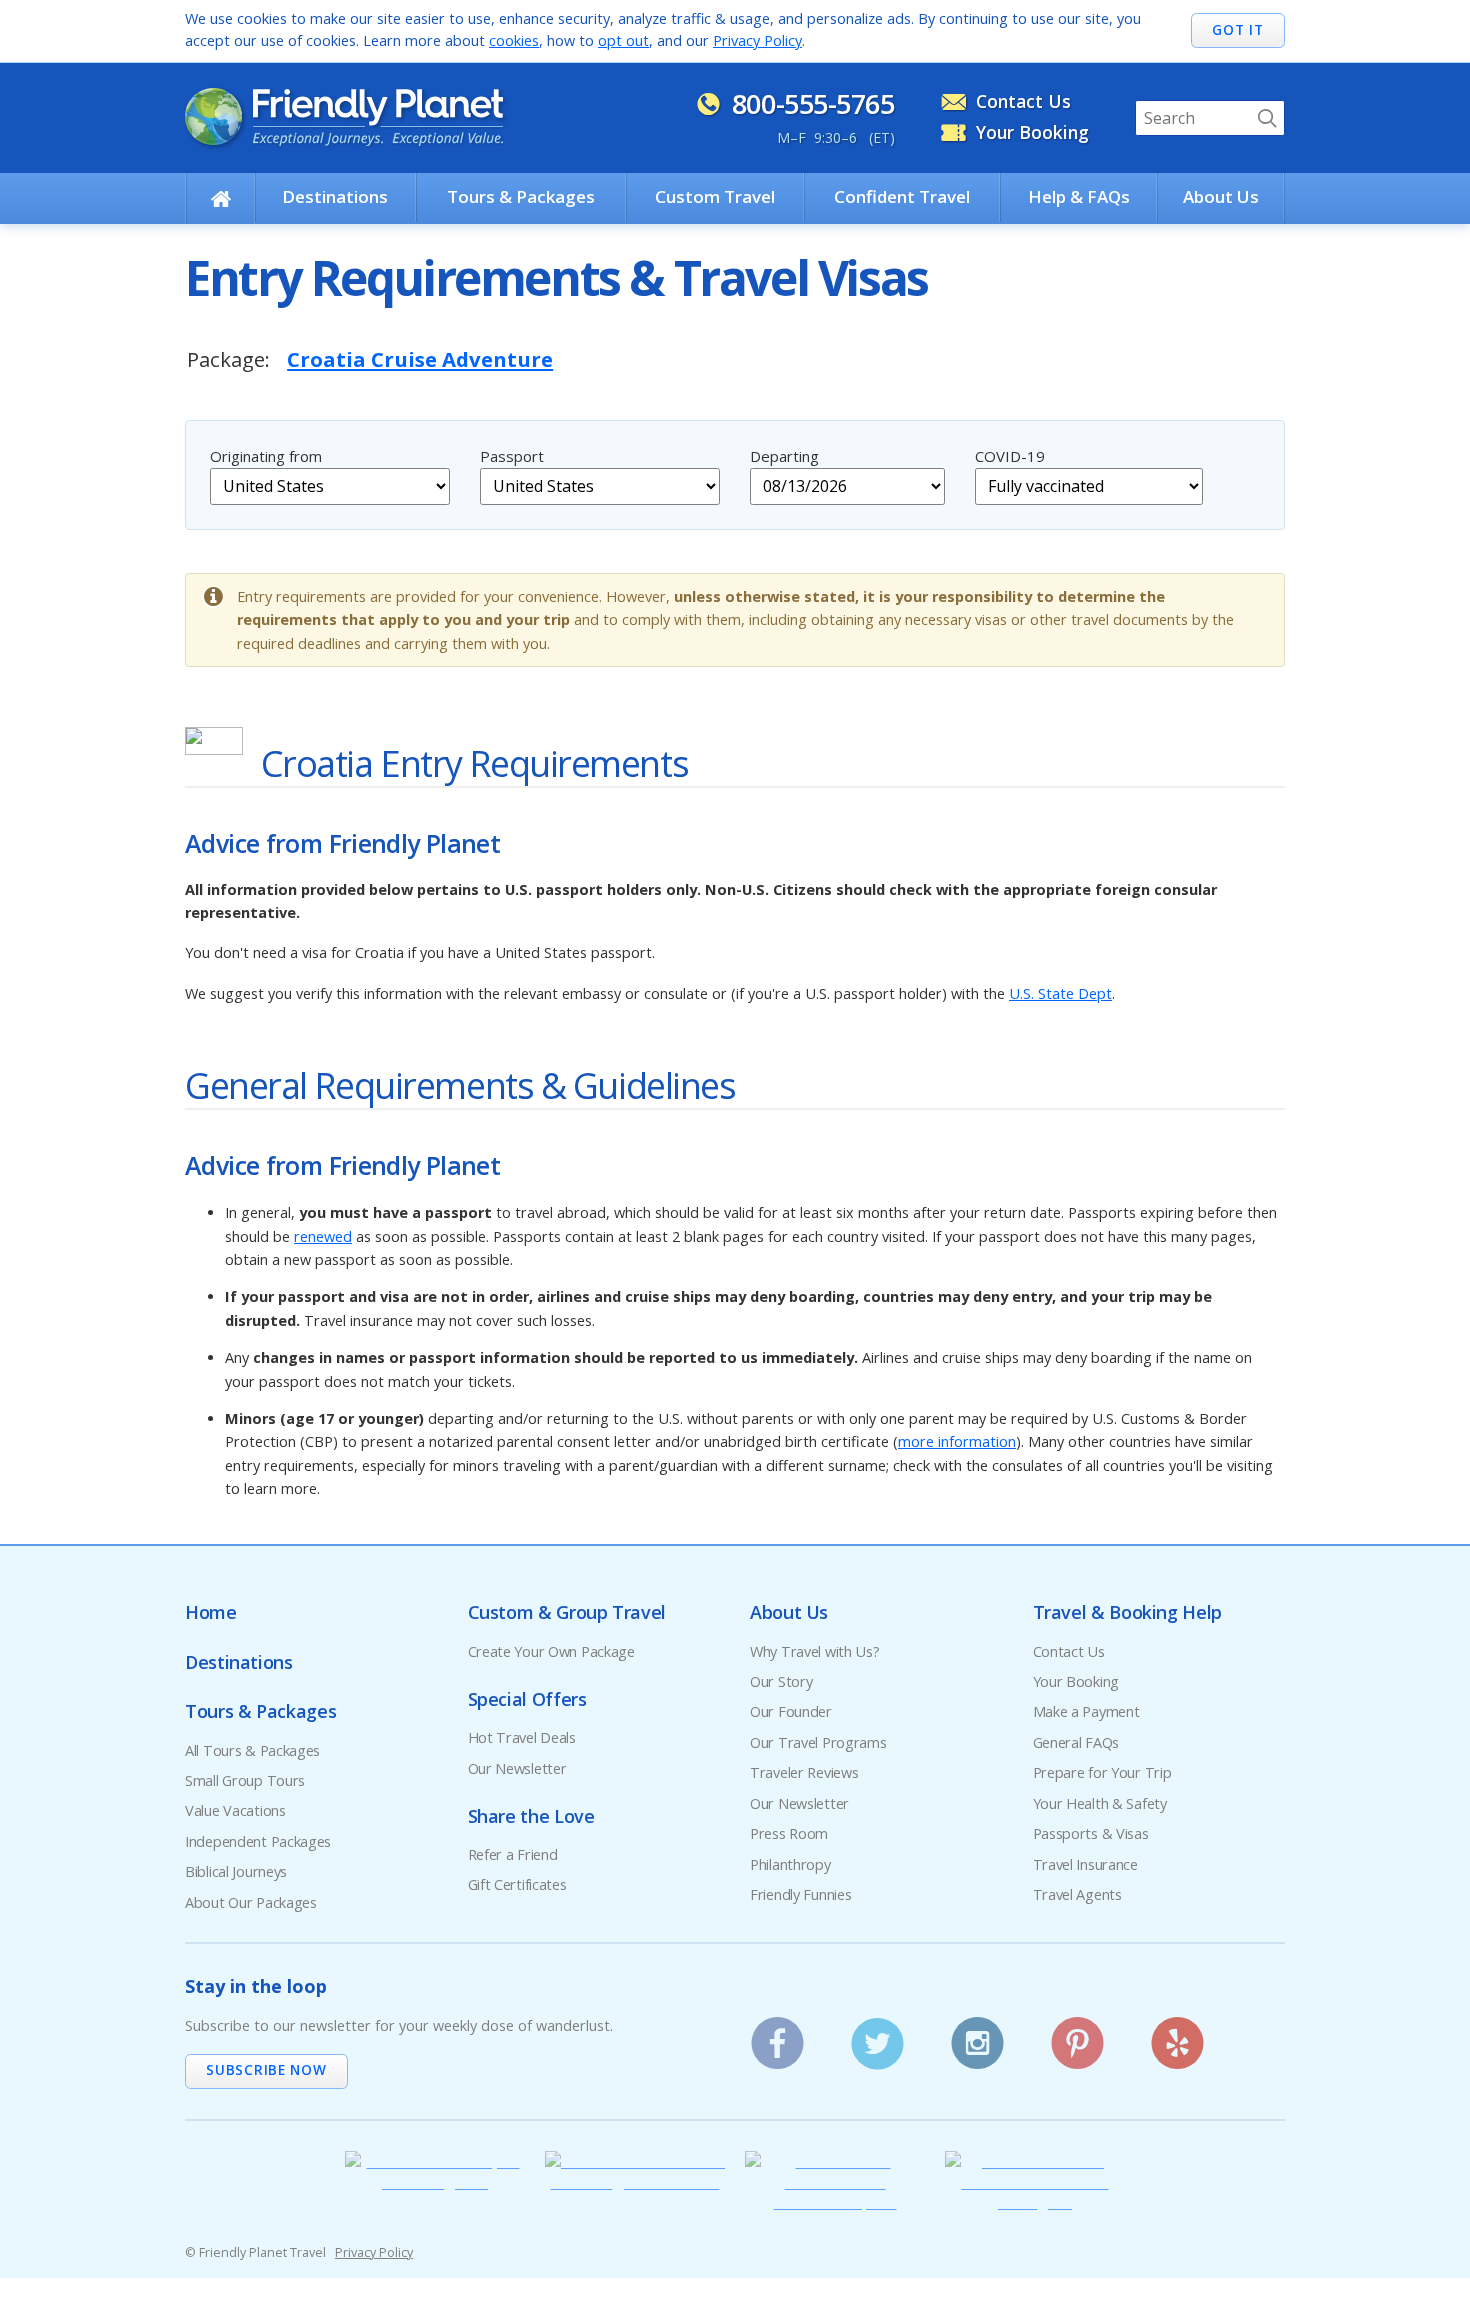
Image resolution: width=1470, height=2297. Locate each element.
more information (957, 1441)
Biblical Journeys (236, 1871)
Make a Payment (1086, 1711)
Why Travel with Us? (815, 1651)
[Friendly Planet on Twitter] (877, 2036)
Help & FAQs (1079, 196)
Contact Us (1023, 101)
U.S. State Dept (1060, 993)
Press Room (789, 1833)
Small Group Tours (245, 1780)
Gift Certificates (517, 1884)
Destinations (335, 196)
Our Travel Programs (818, 1742)
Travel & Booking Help (1127, 1612)
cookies (514, 40)
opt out (623, 40)
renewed (323, 1236)
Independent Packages (258, 1841)
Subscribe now (266, 2069)
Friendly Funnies (800, 1894)
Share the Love (531, 1816)
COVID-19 (1010, 456)
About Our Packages (251, 1902)
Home (211, 1612)
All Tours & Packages (252, 1750)
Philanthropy (790, 1864)
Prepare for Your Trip (1102, 1772)
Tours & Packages (521, 196)
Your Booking (1032, 132)
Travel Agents (1077, 1894)
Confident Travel (902, 196)
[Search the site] (1267, 118)
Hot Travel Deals (522, 1737)
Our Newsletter (517, 1768)
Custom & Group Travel (567, 1612)
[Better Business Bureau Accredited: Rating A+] (1035, 2201)
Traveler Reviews (804, 1772)
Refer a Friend (513, 1854)
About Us (1221, 196)
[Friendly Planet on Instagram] (977, 2036)
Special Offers (527, 1699)
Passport (512, 456)
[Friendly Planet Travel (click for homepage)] (344, 117)
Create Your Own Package (551, 1651)
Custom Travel (715, 196)
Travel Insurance (1085, 1864)
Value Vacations (235, 1810)
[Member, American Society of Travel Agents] (435, 2181)
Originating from (266, 456)
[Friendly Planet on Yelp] (1177, 2036)
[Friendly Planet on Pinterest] (1077, 2036)
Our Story (781, 1681)
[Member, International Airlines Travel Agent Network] (635, 2181)
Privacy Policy (757, 40)
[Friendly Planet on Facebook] (777, 2036)
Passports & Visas (1091, 1833)
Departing (784, 456)
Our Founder (791, 1711)
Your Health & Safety (1100, 1803)
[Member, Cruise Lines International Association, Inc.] (835, 2201)
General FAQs (1076, 1742)
